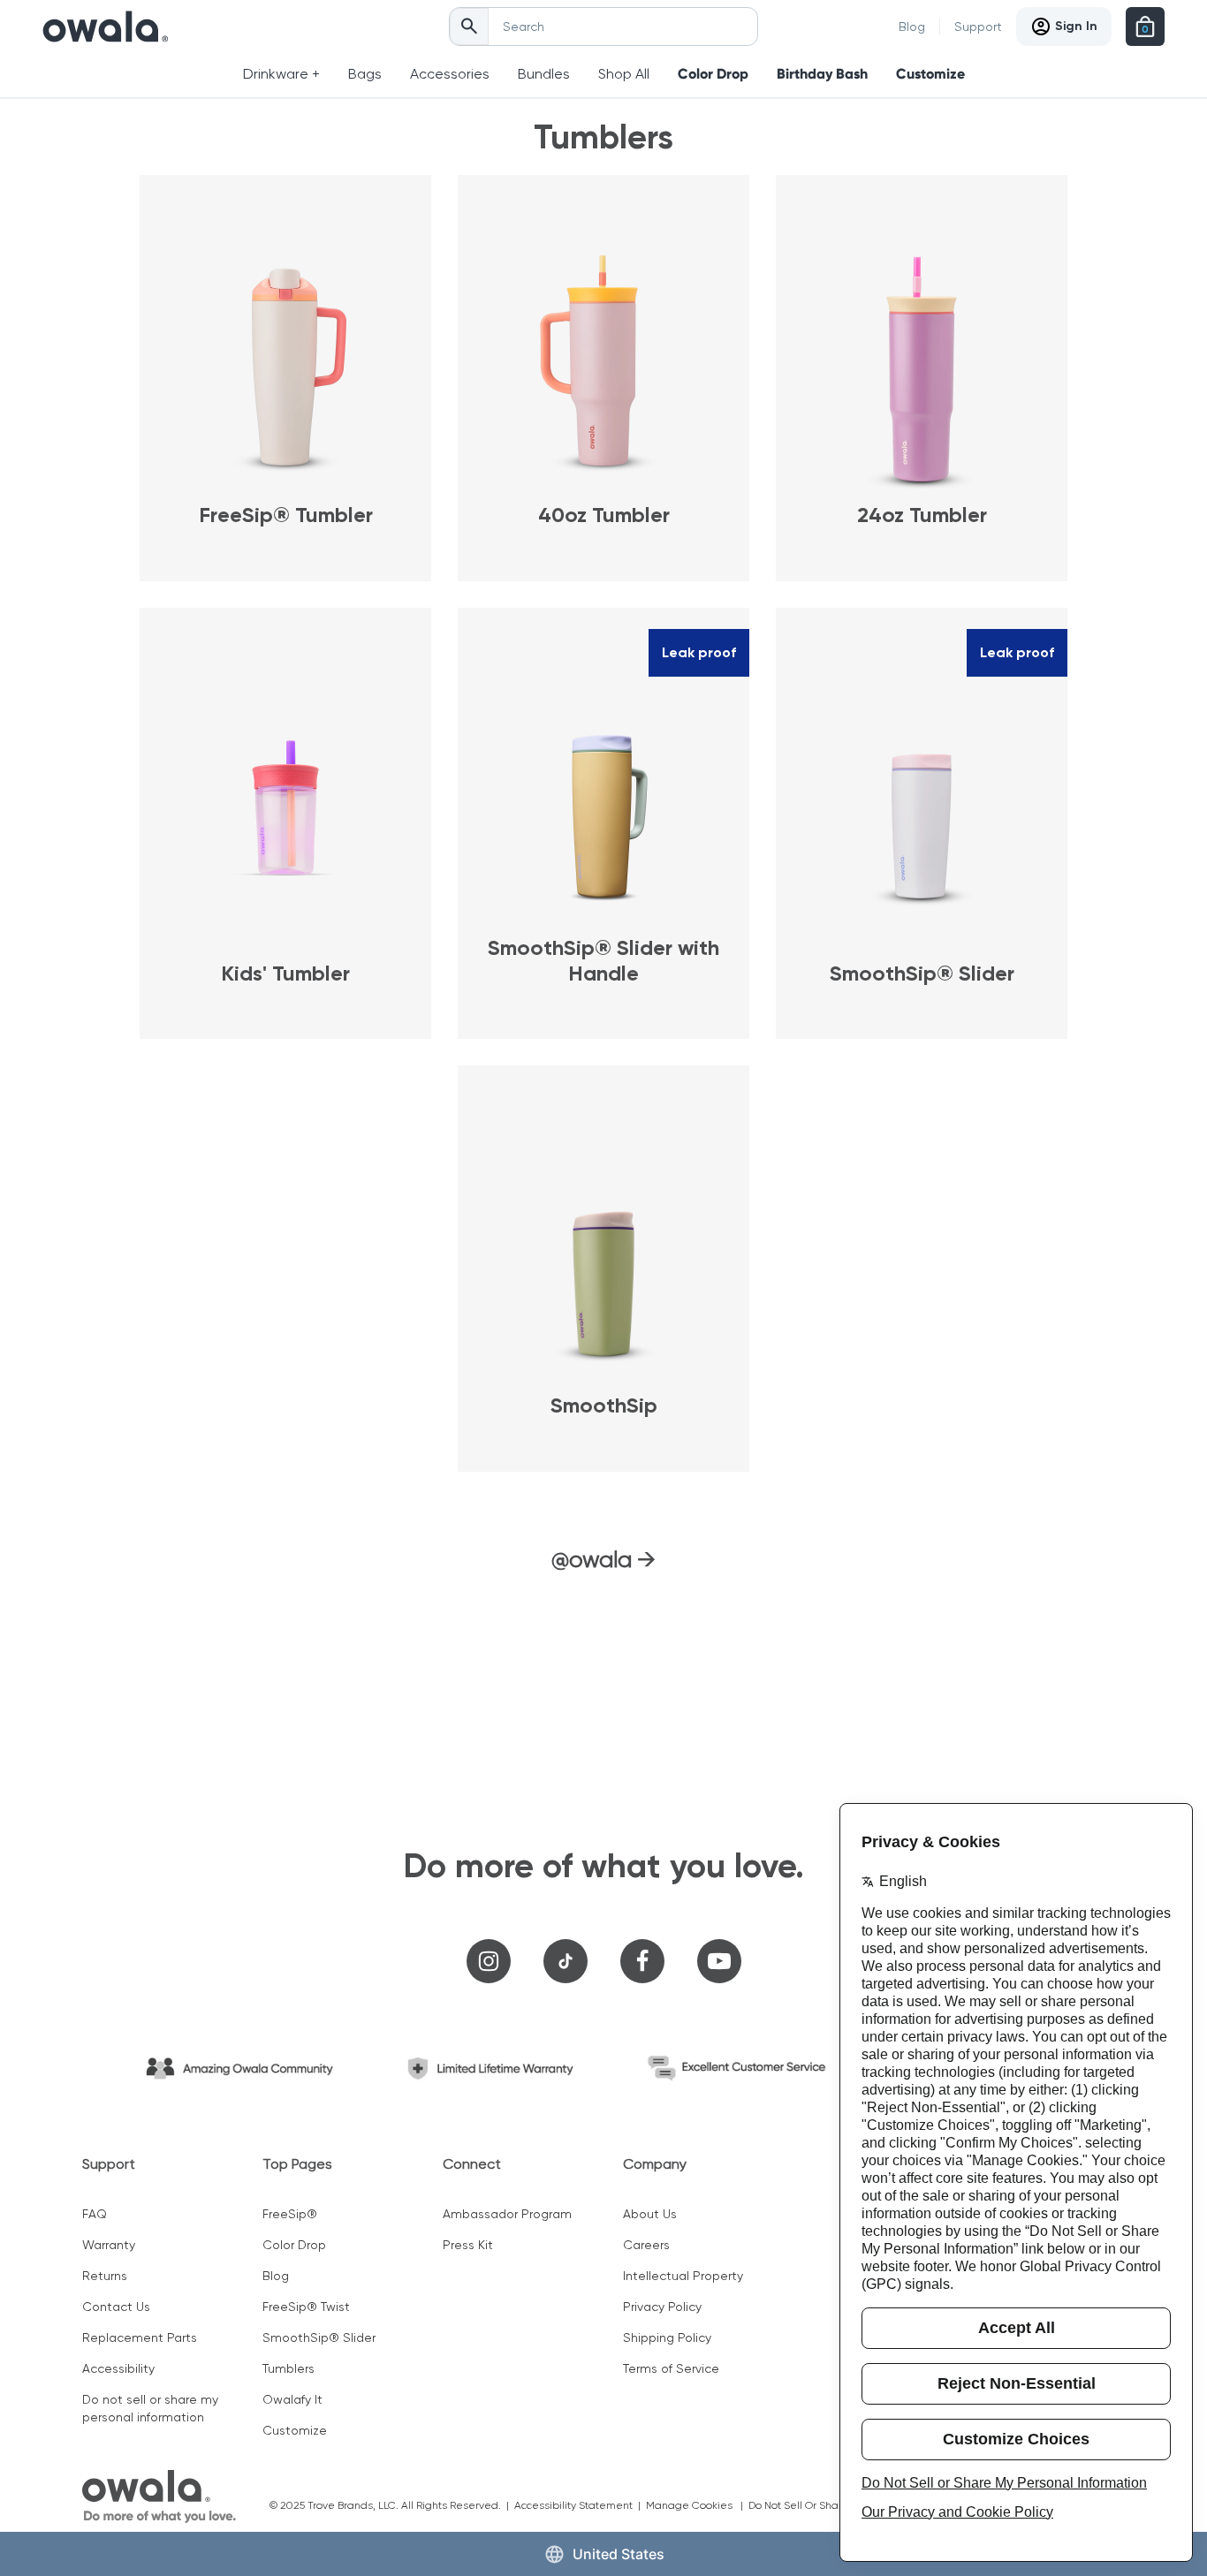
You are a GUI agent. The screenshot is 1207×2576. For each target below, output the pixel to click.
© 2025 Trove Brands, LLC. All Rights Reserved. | (392, 2505)
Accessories (450, 74)
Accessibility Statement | (580, 2505)
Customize (930, 74)
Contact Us (116, 2307)
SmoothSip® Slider (319, 2337)
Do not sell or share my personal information (150, 2408)
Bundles (544, 74)
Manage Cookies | (697, 2505)
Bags (365, 74)
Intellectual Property (683, 2276)
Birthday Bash (822, 74)
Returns (105, 2276)
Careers (646, 2245)
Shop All (624, 74)
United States (619, 2554)
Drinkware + (281, 74)
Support (978, 27)
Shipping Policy (667, 2337)
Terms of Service (671, 2368)
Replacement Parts (140, 2337)
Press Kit (468, 2245)
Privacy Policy (662, 2307)
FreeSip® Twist (306, 2307)
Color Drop (713, 74)
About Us (650, 2214)
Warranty (109, 2245)
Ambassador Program (507, 2214)
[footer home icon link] (159, 2496)
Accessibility (118, 2368)
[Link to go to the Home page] (106, 27)
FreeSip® (290, 2214)
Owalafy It (292, 2399)
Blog (912, 27)
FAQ (95, 2214)
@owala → (603, 1559)
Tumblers (288, 2368)
